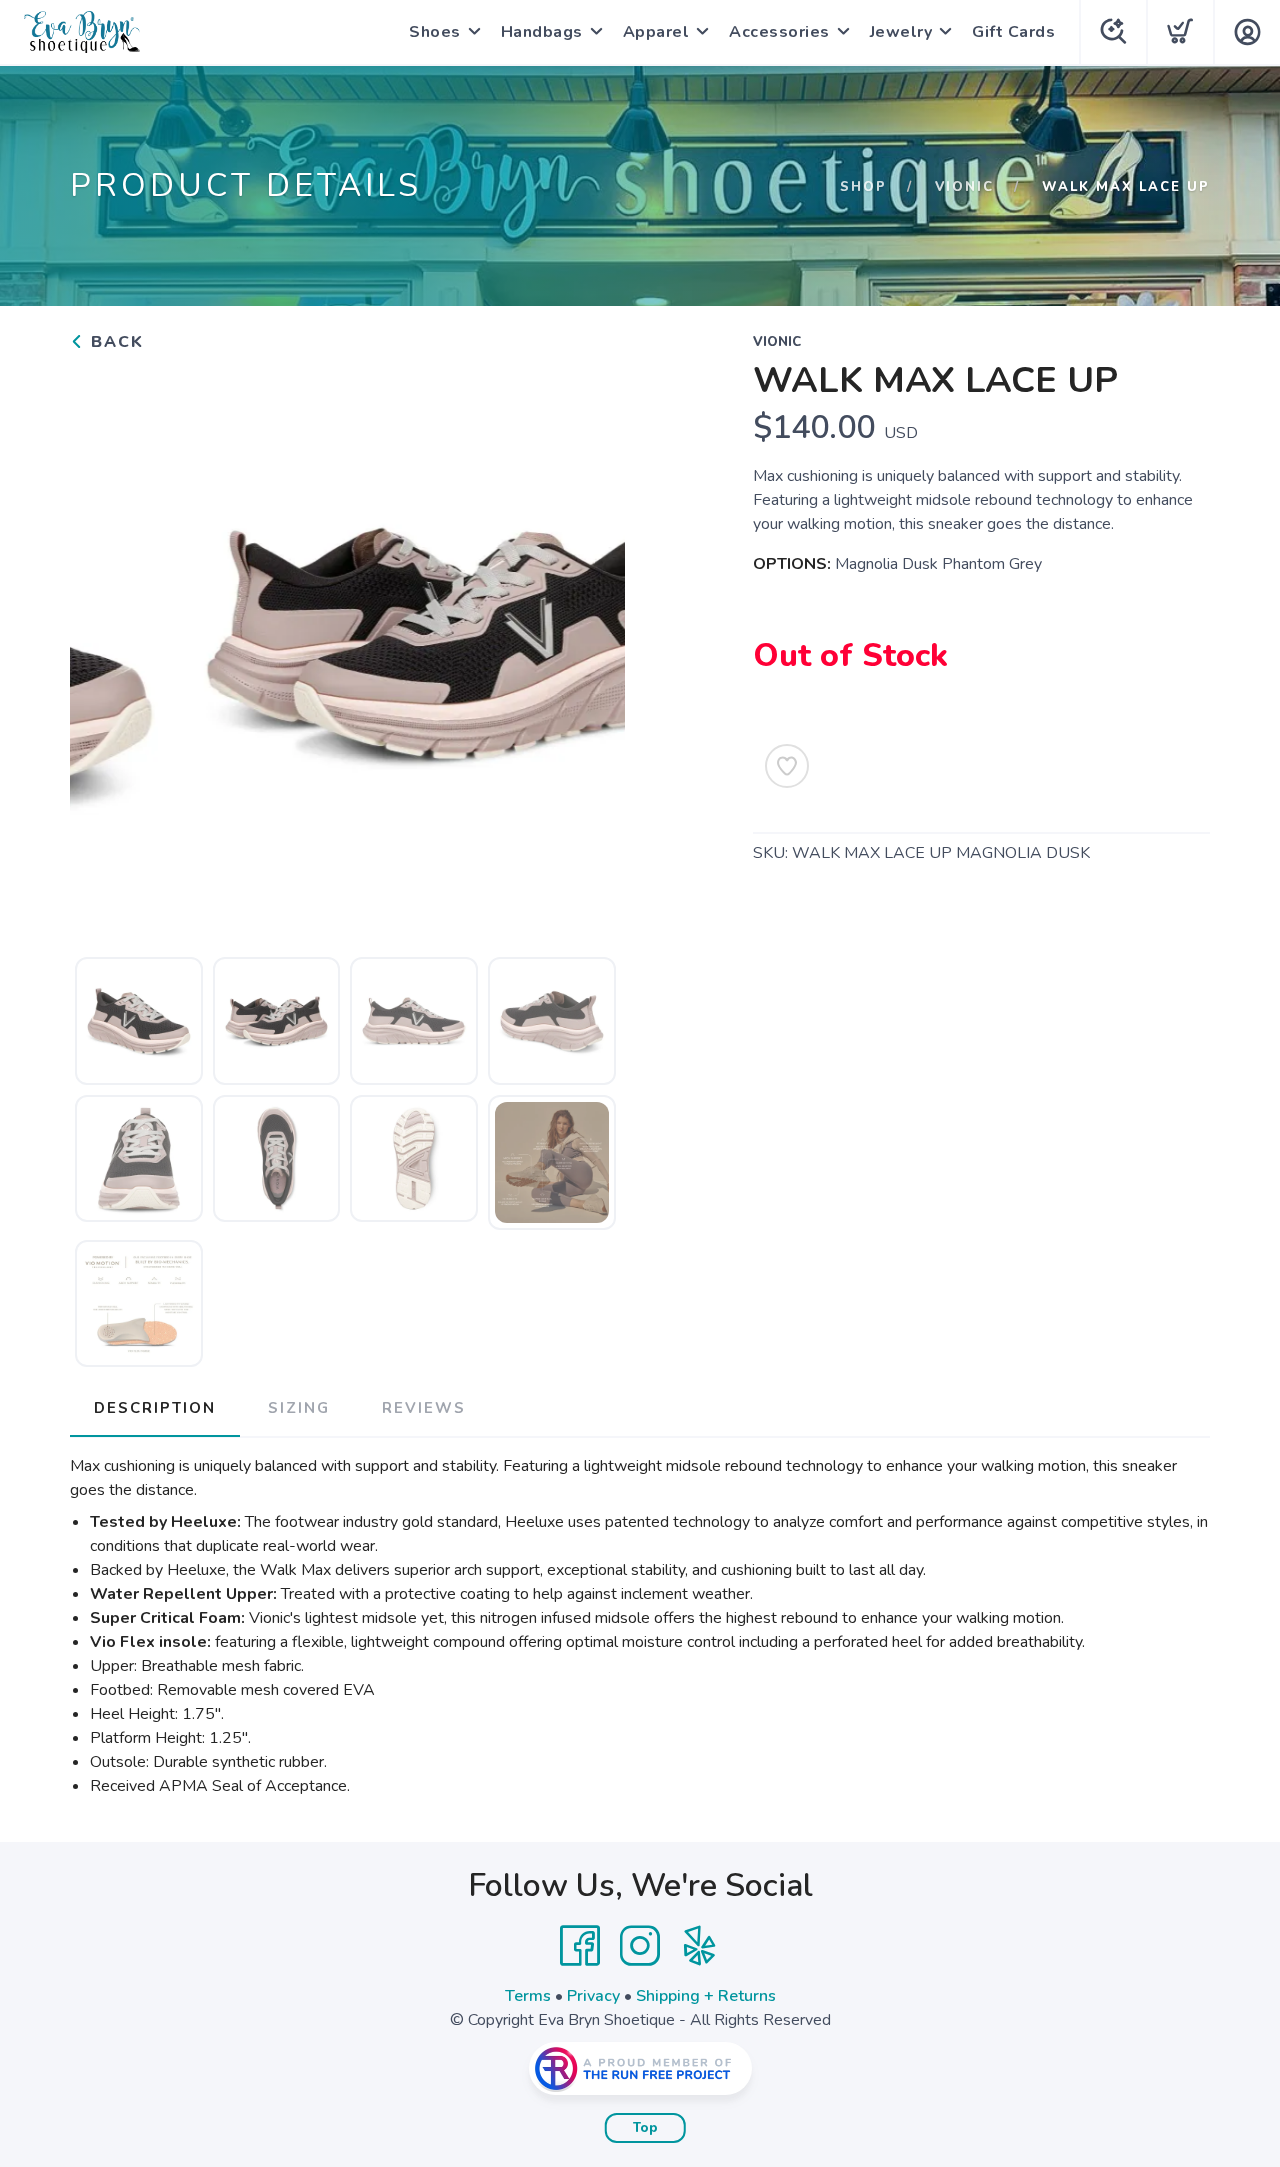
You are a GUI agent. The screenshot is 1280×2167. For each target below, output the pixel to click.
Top (645, 2128)
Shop (863, 187)
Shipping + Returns (706, 1996)
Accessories (779, 32)
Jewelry (901, 32)
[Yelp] (700, 1946)
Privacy (593, 1996)
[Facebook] (580, 1946)
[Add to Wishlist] (787, 766)
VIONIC (964, 187)
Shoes (435, 32)
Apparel (656, 32)
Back (114, 342)
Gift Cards (1013, 32)
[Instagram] (640, 1946)
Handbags (542, 32)
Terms (528, 1996)
